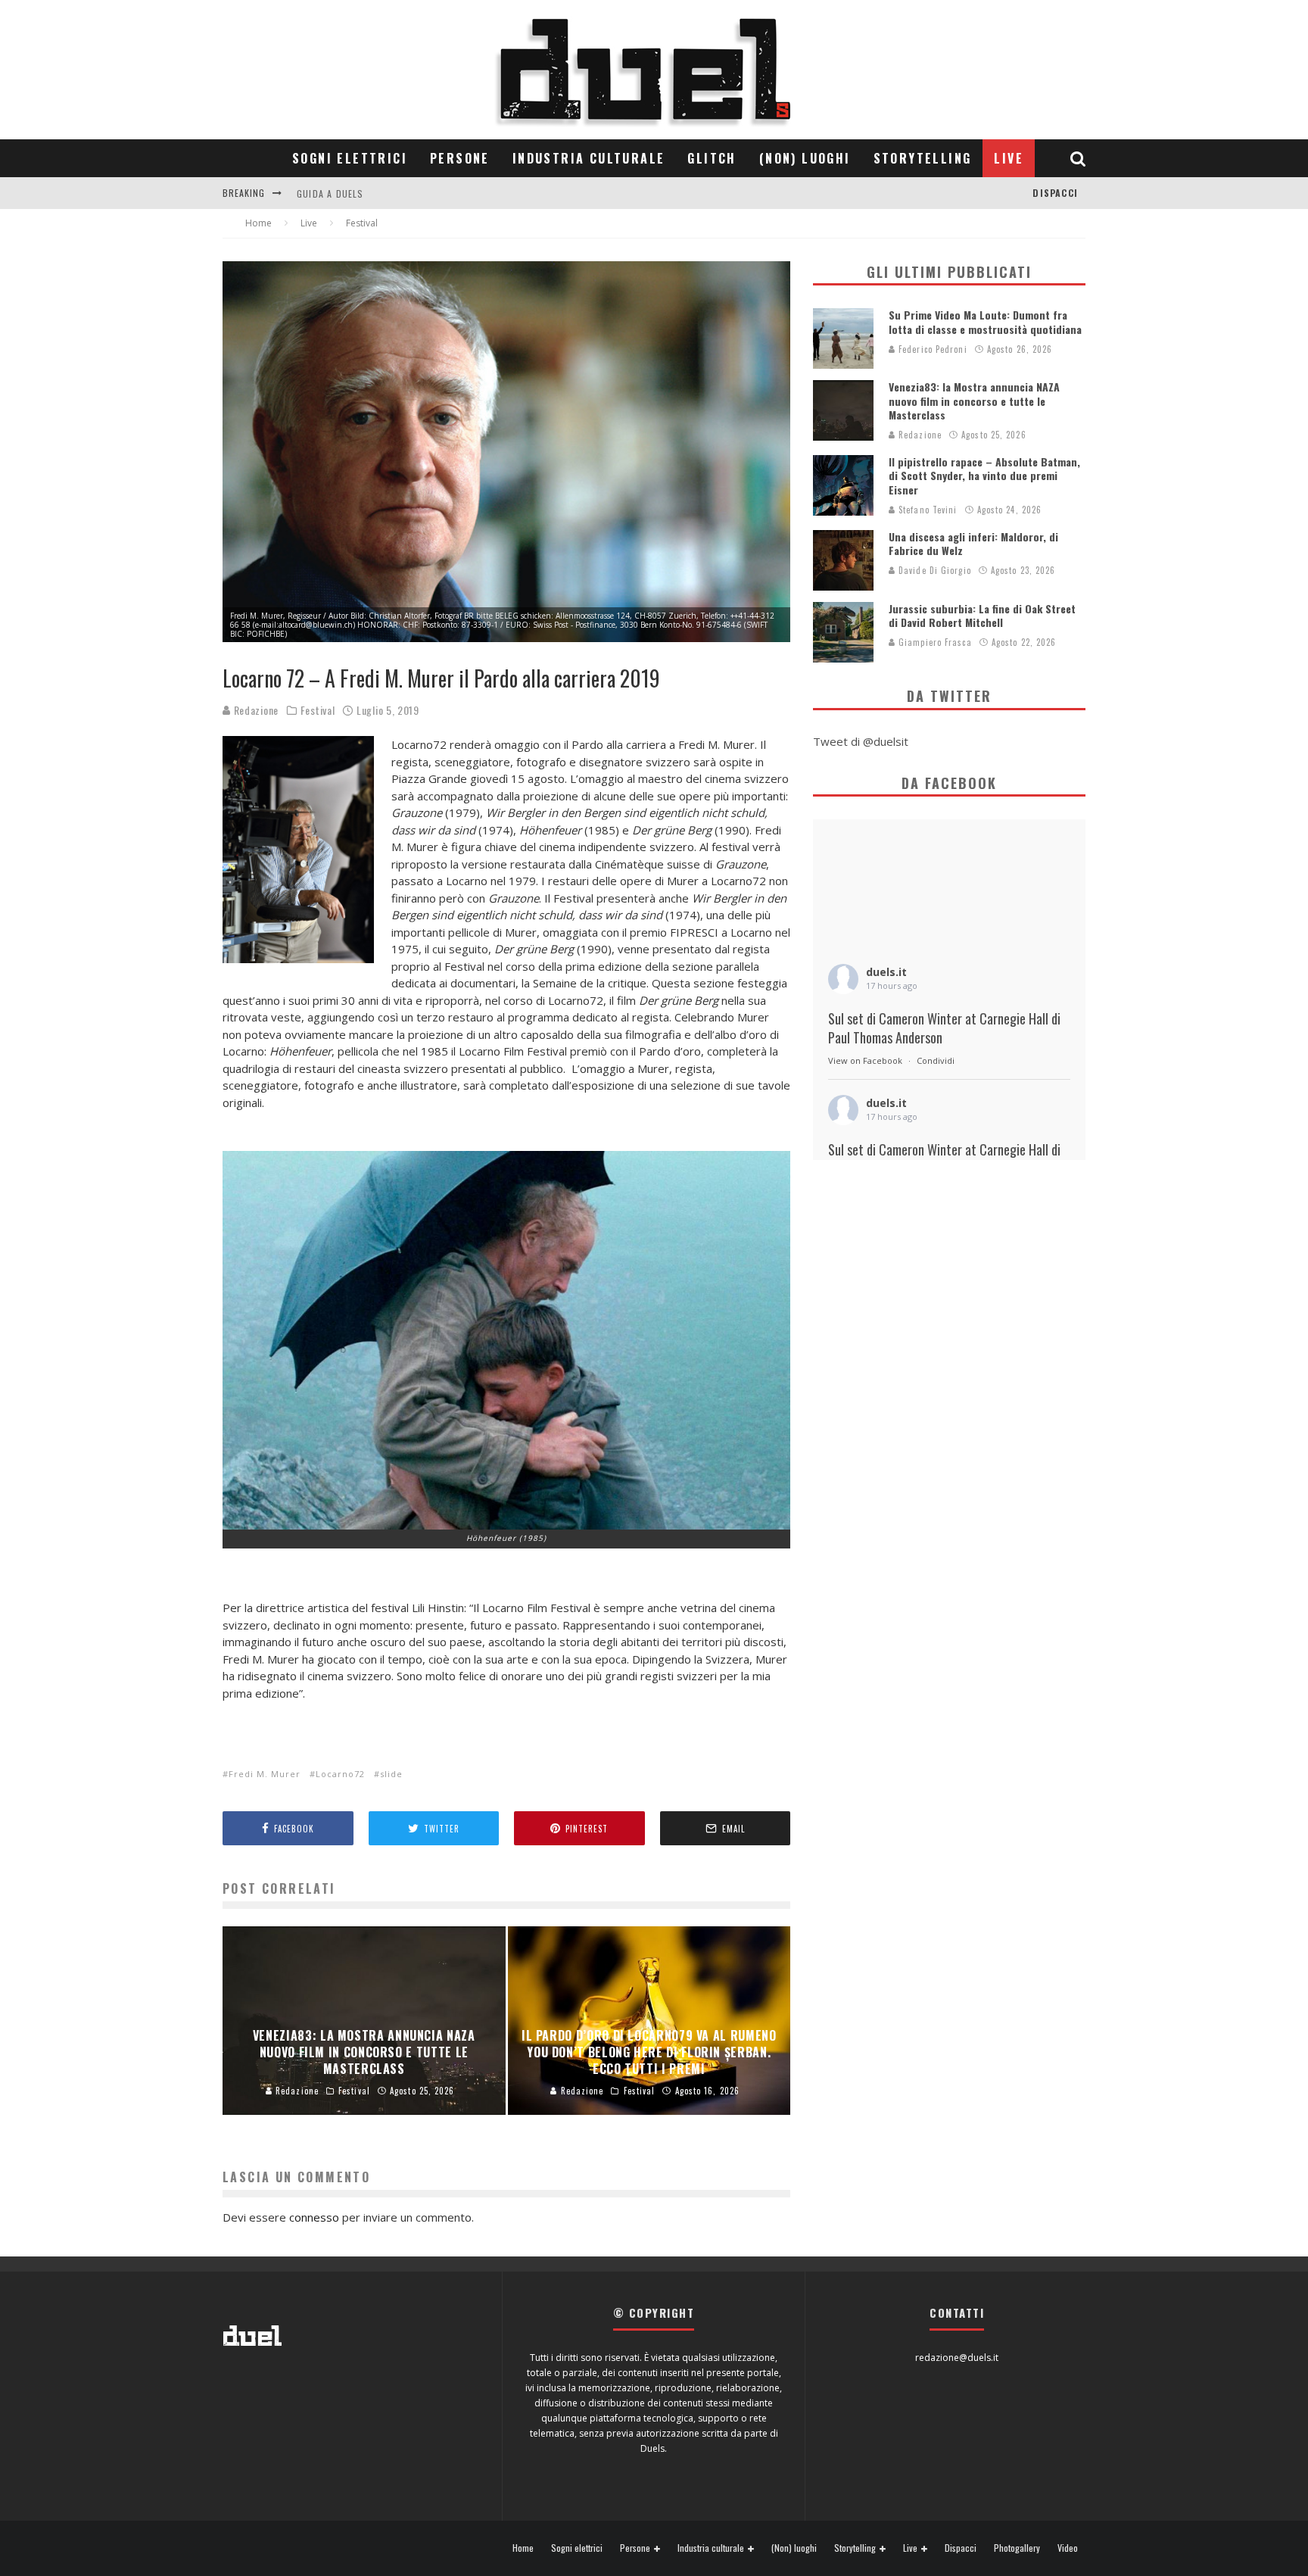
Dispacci (1055, 193)
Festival (318, 710)
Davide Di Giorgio (933, 570)
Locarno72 (340, 1774)
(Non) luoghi (805, 158)
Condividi (936, 1060)
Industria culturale (589, 158)
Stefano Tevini (926, 510)
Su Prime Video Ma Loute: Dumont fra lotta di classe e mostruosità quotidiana (985, 321)
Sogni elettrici (350, 158)
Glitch (712, 158)
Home (523, 2548)
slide (391, 1774)
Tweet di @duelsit (861, 741)
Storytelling (923, 158)
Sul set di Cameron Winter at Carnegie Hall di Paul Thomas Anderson (944, 1028)
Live (1009, 158)
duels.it (886, 972)
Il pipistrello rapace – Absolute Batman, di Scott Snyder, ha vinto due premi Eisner (984, 475)
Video (1068, 2548)
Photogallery (1017, 2548)
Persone (460, 158)
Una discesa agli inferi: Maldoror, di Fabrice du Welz (973, 543)
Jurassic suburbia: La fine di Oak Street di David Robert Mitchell (982, 615)
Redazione (255, 710)
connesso (314, 2217)
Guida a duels (330, 193)
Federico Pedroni (931, 349)
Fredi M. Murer (265, 1774)
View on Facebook (865, 1060)
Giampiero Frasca (934, 642)
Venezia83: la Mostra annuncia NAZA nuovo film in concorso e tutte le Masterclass (974, 400)
